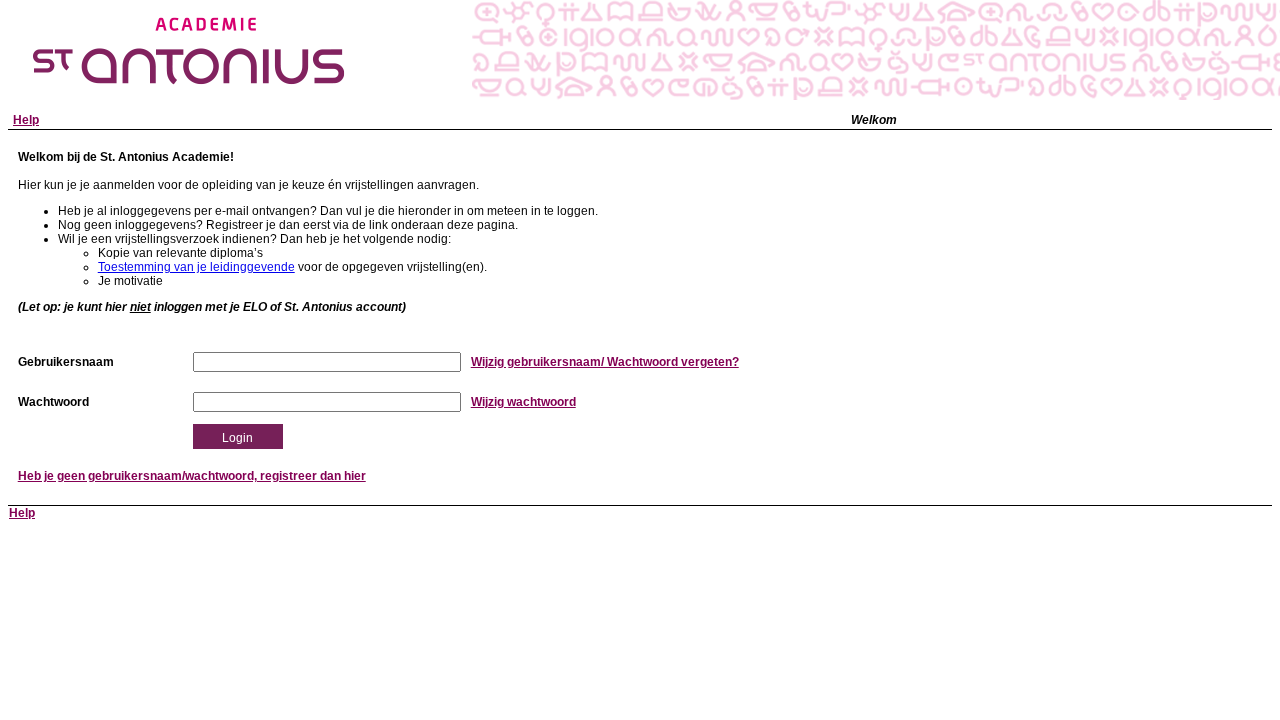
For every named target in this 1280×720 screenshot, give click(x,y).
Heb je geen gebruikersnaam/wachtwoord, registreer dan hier (192, 476)
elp (26, 120)
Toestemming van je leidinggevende (196, 267)
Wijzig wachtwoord (523, 402)
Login (237, 438)
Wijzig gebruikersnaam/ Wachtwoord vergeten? (605, 362)
